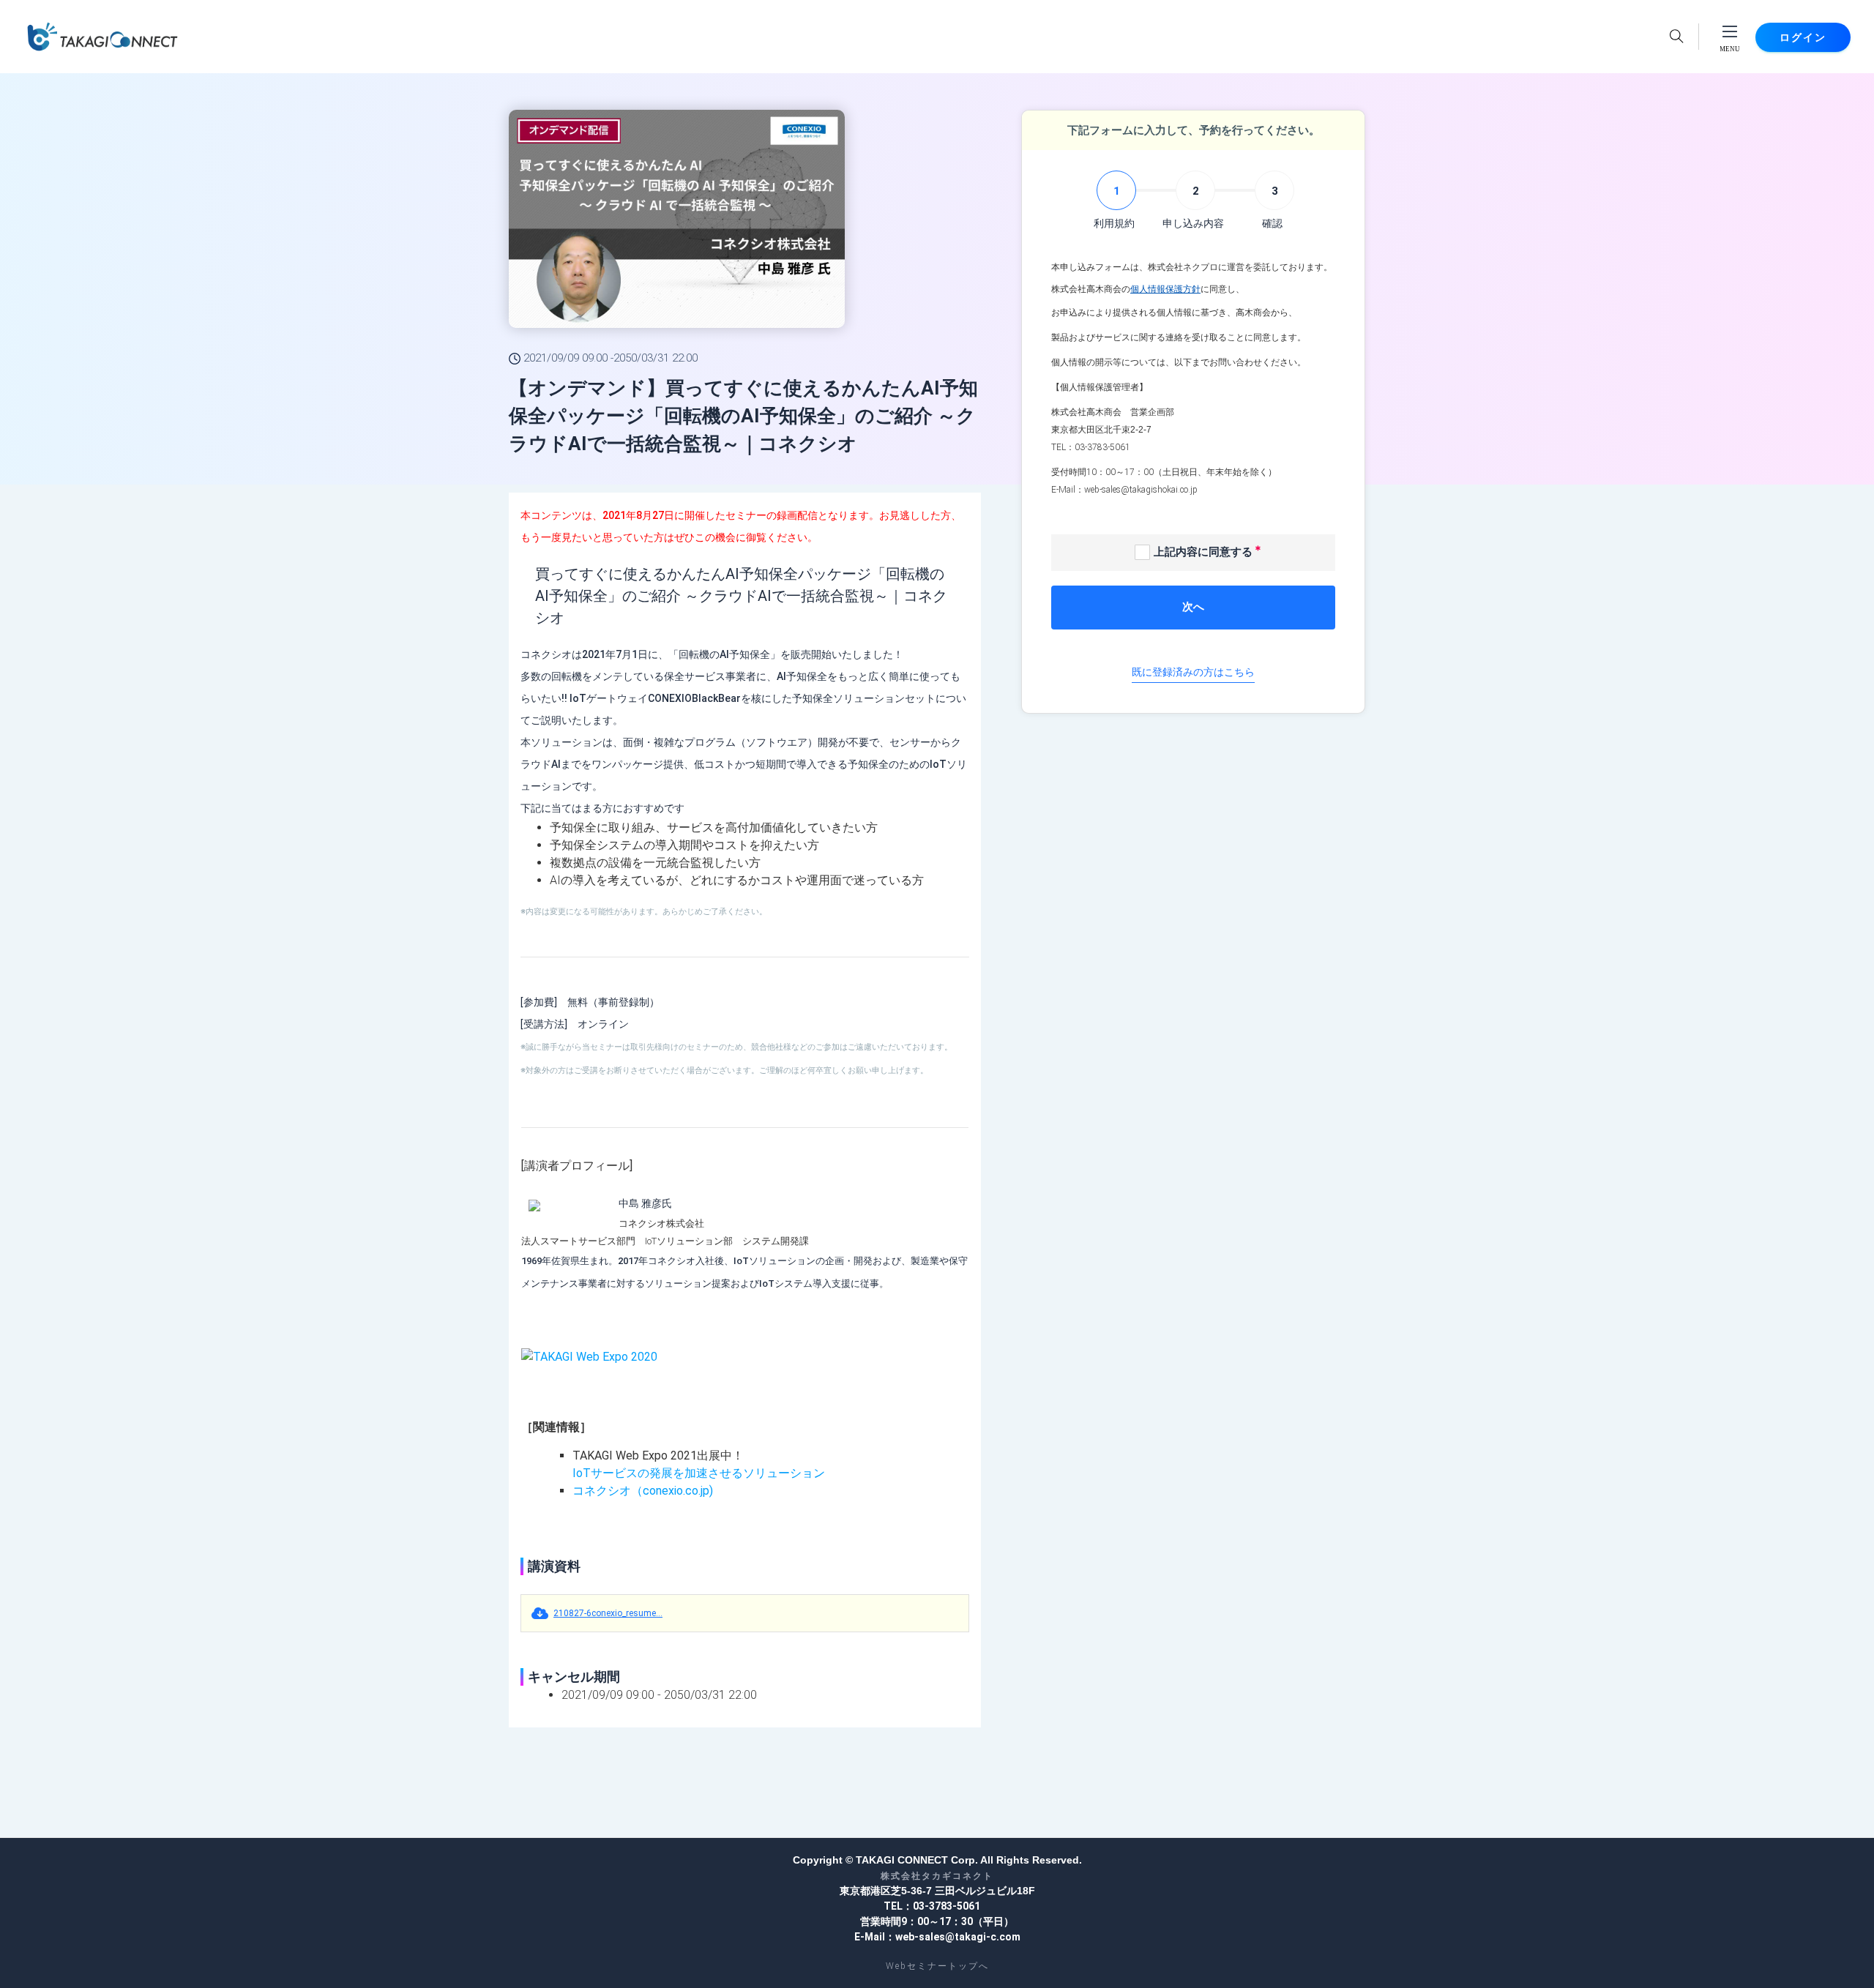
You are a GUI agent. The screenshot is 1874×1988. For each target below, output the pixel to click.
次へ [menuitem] (1193, 607)
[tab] (1114, 201)
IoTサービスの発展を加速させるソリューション (699, 1473)
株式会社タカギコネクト (937, 1876)
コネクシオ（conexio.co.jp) (643, 1491)
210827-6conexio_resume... (608, 1613)
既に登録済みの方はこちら (1193, 672)
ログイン (1803, 37)
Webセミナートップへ (937, 1966)
